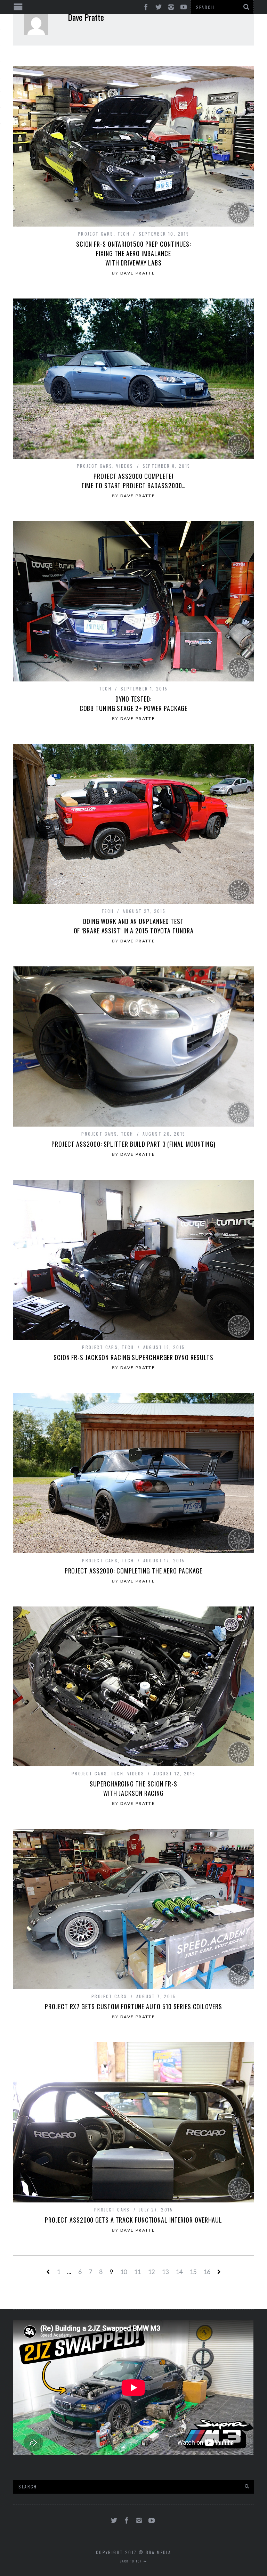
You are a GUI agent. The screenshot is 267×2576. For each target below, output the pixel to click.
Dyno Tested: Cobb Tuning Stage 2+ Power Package (134, 704)
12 (151, 2272)
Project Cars (96, 234)
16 (207, 2272)
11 (137, 2272)
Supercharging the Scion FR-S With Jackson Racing (133, 1788)
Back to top (132, 2561)
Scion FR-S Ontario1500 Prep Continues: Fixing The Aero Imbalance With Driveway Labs (133, 253)
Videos (125, 466)
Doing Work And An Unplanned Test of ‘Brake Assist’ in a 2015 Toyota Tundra (134, 926)
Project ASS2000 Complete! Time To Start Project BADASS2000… (134, 481)
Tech (124, 234)
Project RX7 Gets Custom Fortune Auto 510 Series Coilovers (133, 2006)
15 (193, 2272)
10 (123, 2272)
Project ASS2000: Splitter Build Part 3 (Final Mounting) (133, 1144)
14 (179, 2272)
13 (165, 2272)
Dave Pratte (138, 273)
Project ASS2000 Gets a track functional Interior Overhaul (133, 2220)
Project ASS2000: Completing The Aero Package (134, 1571)
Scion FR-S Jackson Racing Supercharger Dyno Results (133, 1357)
